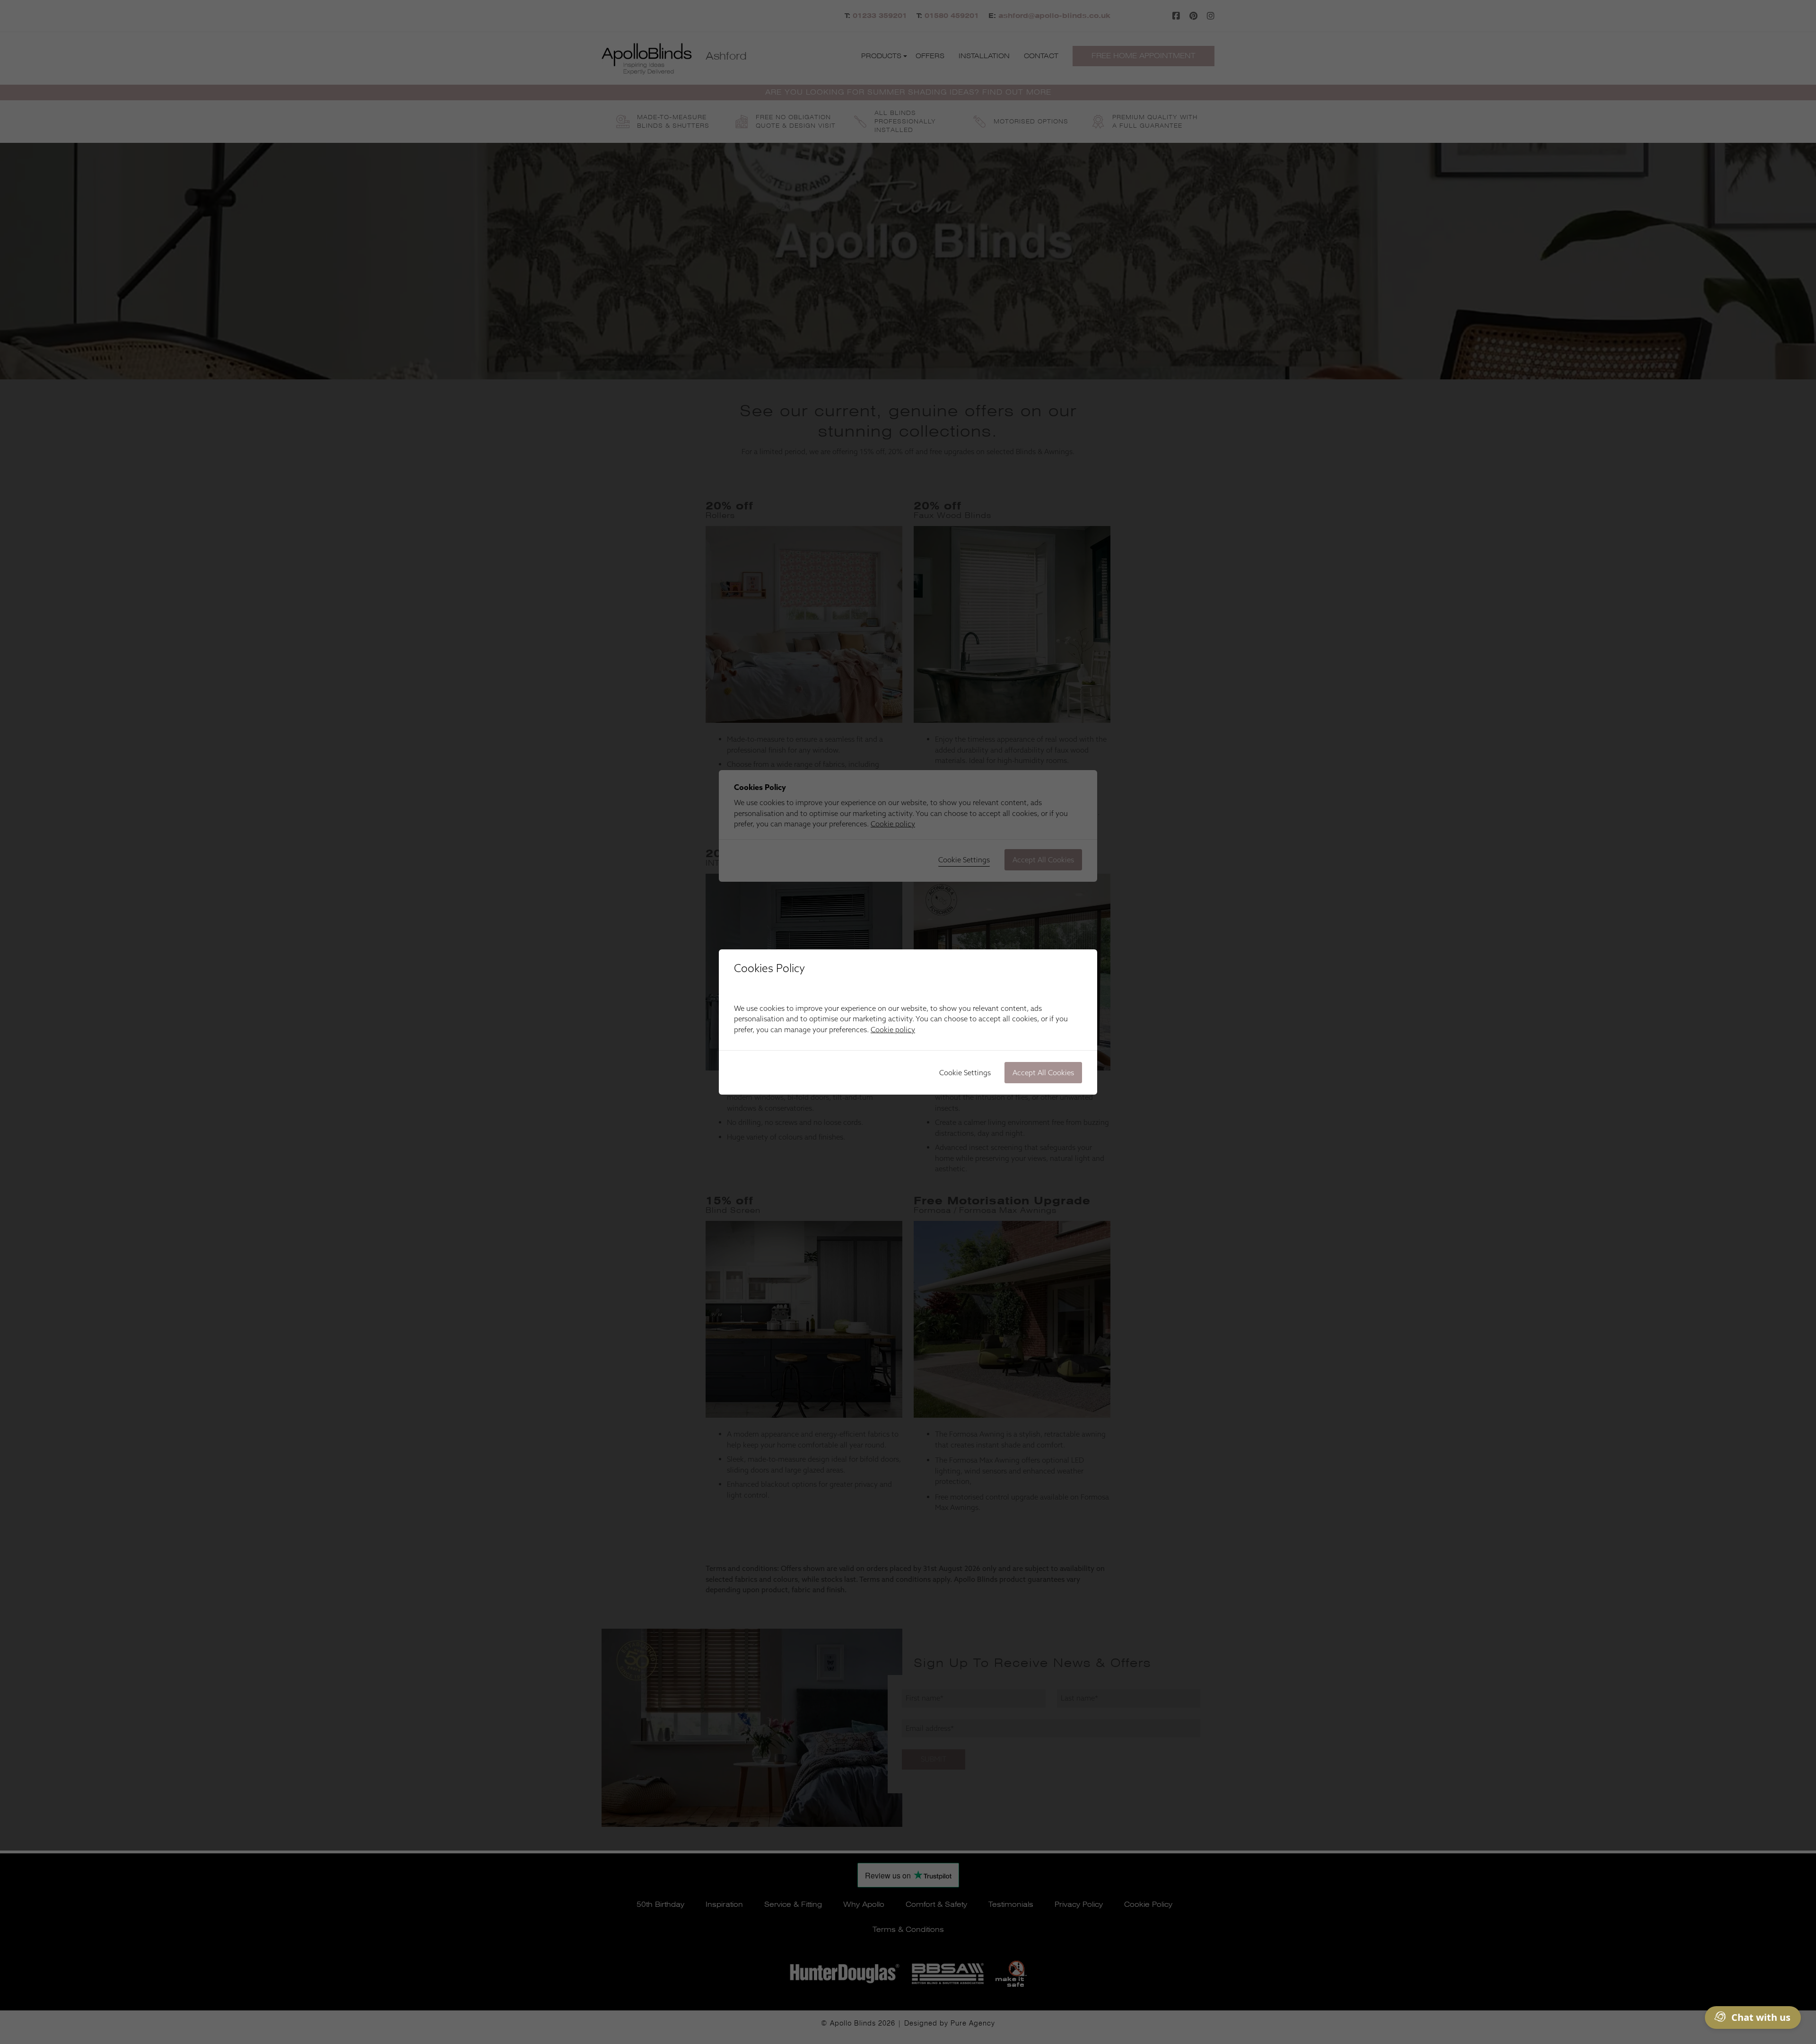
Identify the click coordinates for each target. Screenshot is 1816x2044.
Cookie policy (893, 1030)
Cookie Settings (965, 1073)
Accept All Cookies (1043, 1073)
